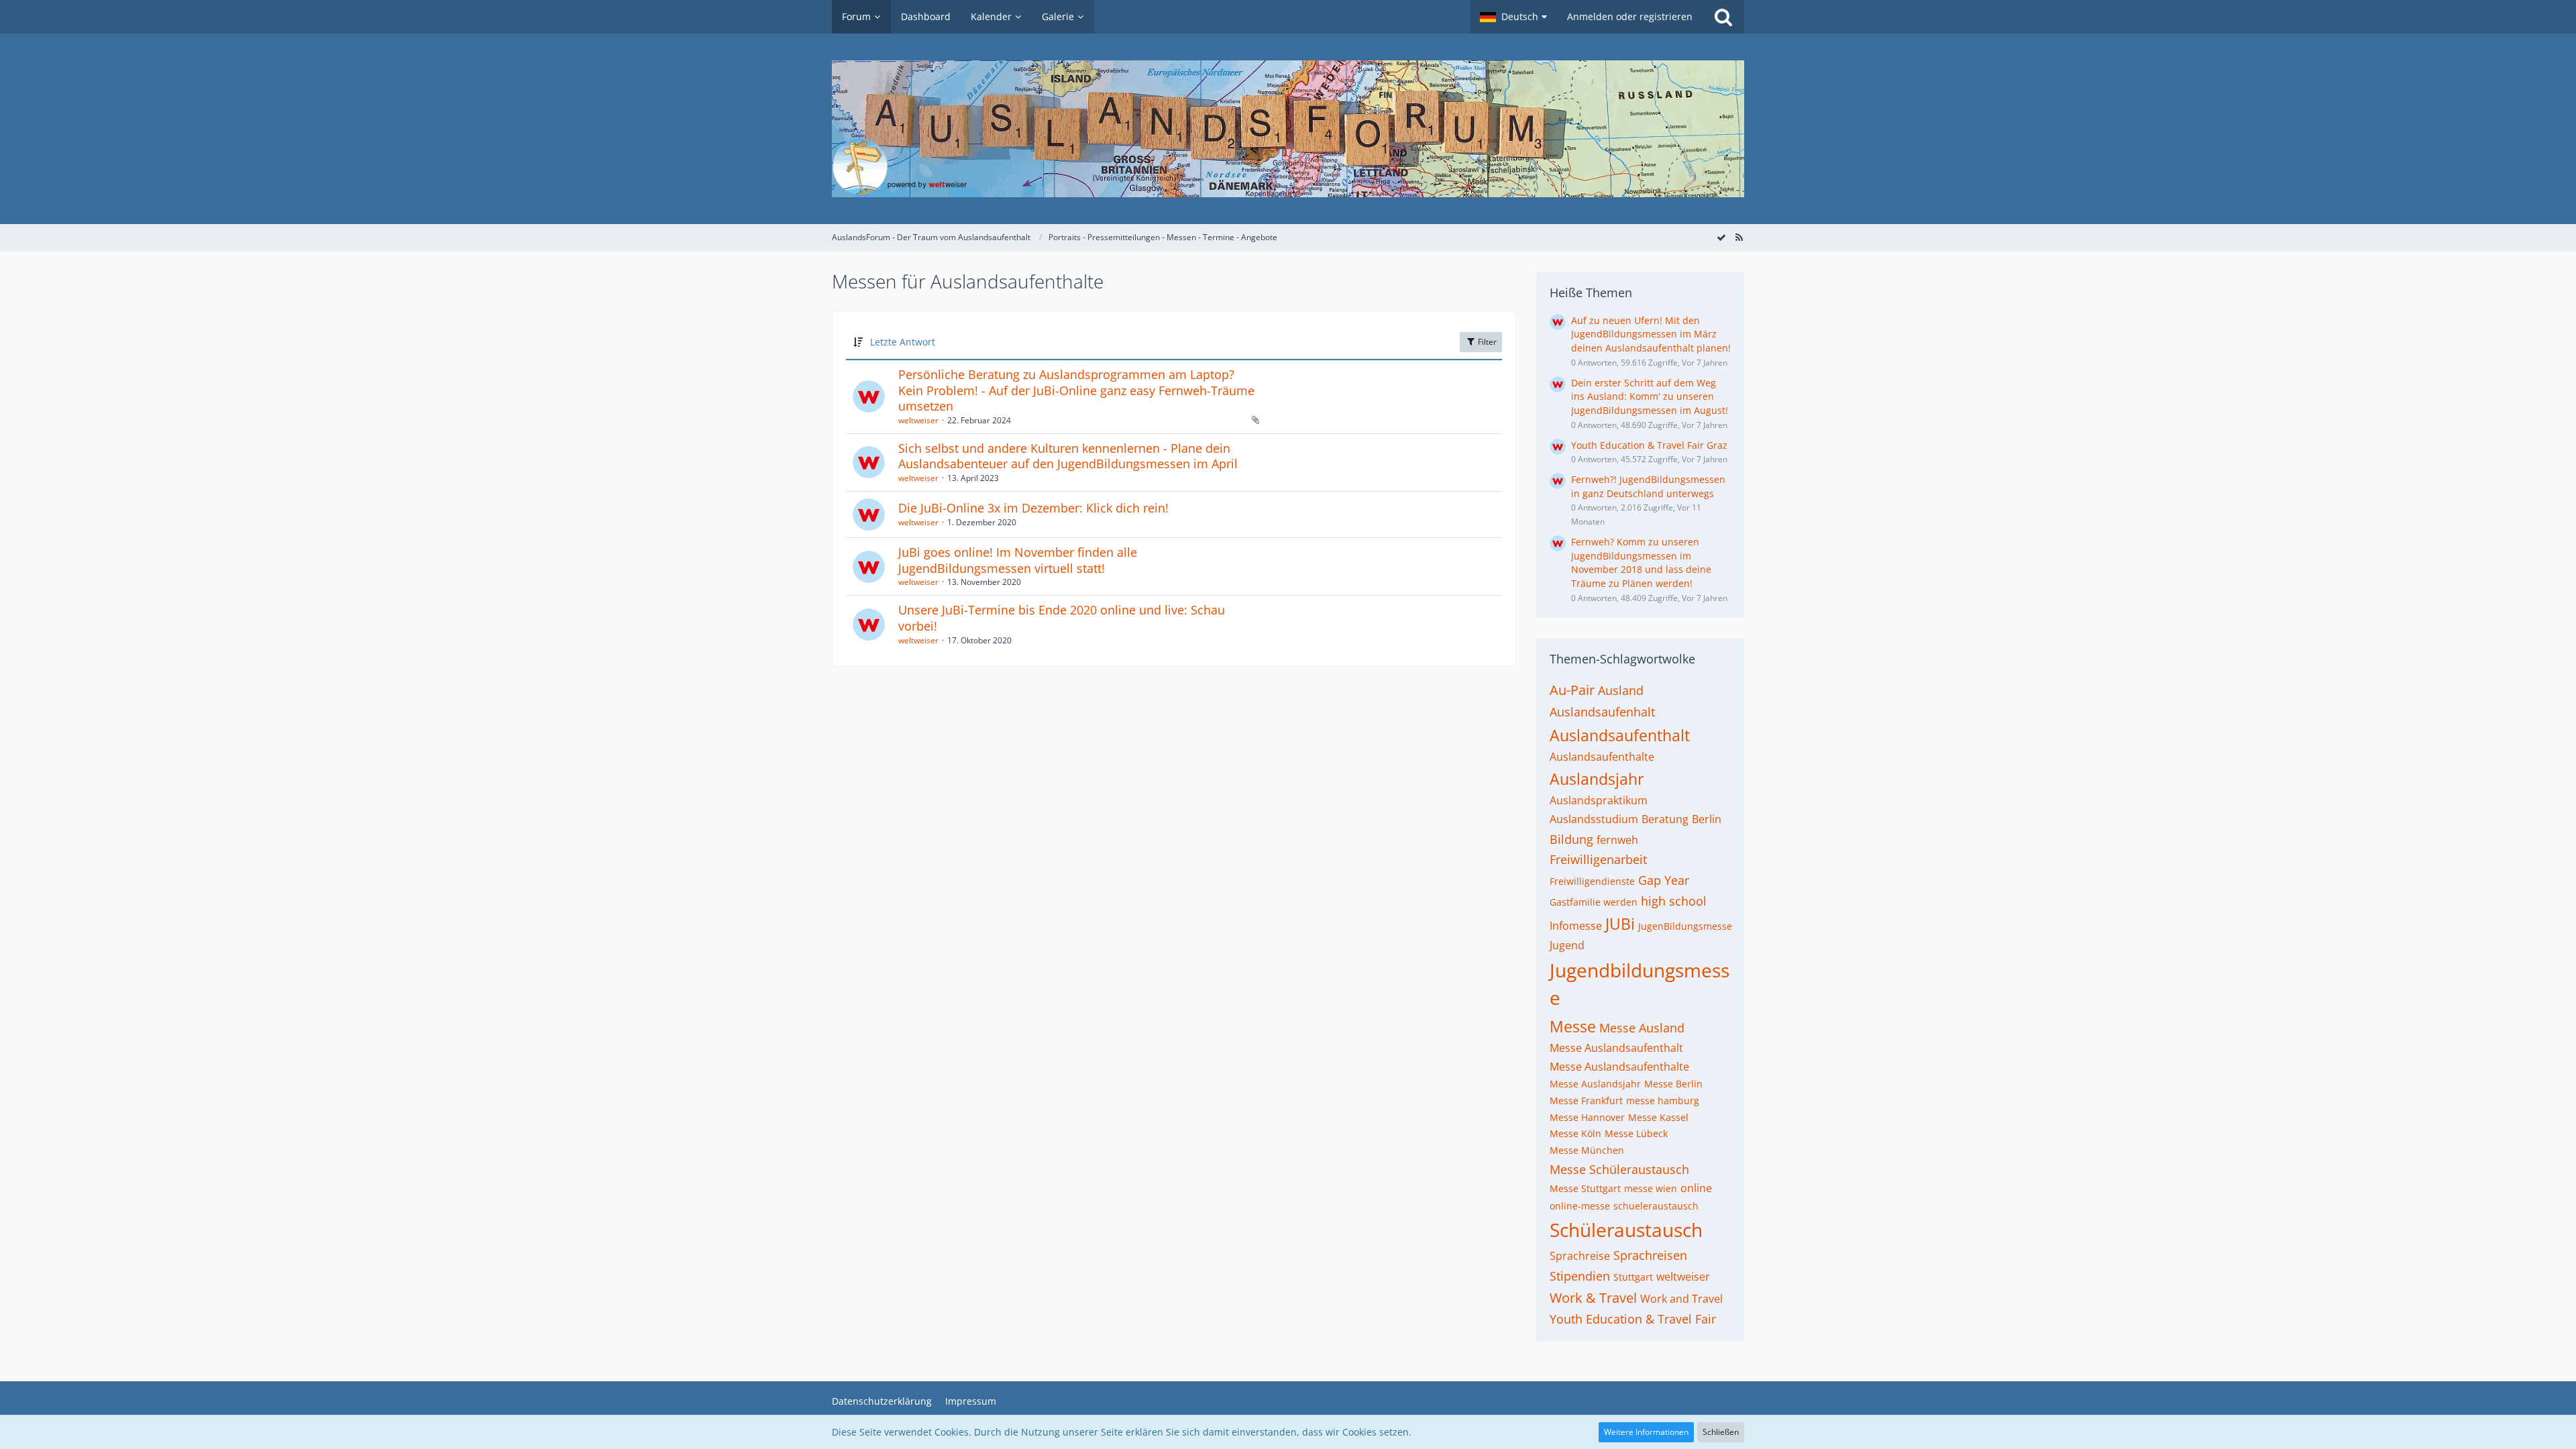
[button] (1513, 17)
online (1696, 1188)
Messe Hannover (1587, 1117)
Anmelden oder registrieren (1630, 16)
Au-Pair (1572, 690)
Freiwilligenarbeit (1598, 859)
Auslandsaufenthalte (1602, 757)
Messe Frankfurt (1586, 1101)
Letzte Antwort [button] (903, 342)
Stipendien (1580, 1276)
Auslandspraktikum (1599, 800)
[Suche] (1723, 17)
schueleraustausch (1656, 1206)
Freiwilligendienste (1592, 881)
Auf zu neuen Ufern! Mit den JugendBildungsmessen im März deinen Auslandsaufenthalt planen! (1651, 334)
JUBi (1620, 924)
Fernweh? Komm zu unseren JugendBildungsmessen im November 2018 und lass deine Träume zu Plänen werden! (1641, 562)
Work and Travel (1681, 1299)
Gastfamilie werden (1594, 902)
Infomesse (1576, 926)
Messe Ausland (1642, 1028)
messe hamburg (1663, 1101)
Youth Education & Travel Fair (1633, 1319)
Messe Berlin (1673, 1084)
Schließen (1721, 1432)
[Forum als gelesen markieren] (1721, 237)
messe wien (1651, 1188)
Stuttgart (1633, 1277)
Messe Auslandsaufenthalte (1619, 1067)
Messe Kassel (1658, 1117)
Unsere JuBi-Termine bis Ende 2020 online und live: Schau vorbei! (1062, 618)
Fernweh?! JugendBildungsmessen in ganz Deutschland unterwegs (1648, 486)
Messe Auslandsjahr (1595, 1084)
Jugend (1567, 945)
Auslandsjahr (1597, 779)
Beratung (1665, 819)
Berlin (1707, 819)
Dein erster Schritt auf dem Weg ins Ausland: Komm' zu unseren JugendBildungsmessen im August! (1650, 396)
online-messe (1580, 1206)
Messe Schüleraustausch (1619, 1169)
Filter (1486, 342)
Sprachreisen (1650, 1255)
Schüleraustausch (1626, 1230)
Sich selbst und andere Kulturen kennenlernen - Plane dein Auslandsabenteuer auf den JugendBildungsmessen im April (1068, 456)
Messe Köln (1575, 1133)
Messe (1573, 1026)
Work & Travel (1593, 1298)
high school (1674, 901)
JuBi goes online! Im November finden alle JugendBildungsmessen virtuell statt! (1018, 560)
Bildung (1571, 839)
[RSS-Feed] (1739, 237)
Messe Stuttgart (1585, 1188)
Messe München (1587, 1150)
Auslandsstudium (1594, 819)
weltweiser (918, 420)
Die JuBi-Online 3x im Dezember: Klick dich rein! (1033, 508)
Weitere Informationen (1646, 1432)
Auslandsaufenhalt (1602, 712)
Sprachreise (1580, 1256)
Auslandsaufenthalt (1620, 735)
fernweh (1617, 840)
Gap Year (1664, 880)
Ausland (1621, 690)
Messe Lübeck (1636, 1133)
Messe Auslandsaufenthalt (1616, 1048)
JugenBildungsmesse (1685, 926)
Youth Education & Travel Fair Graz (1649, 445)
